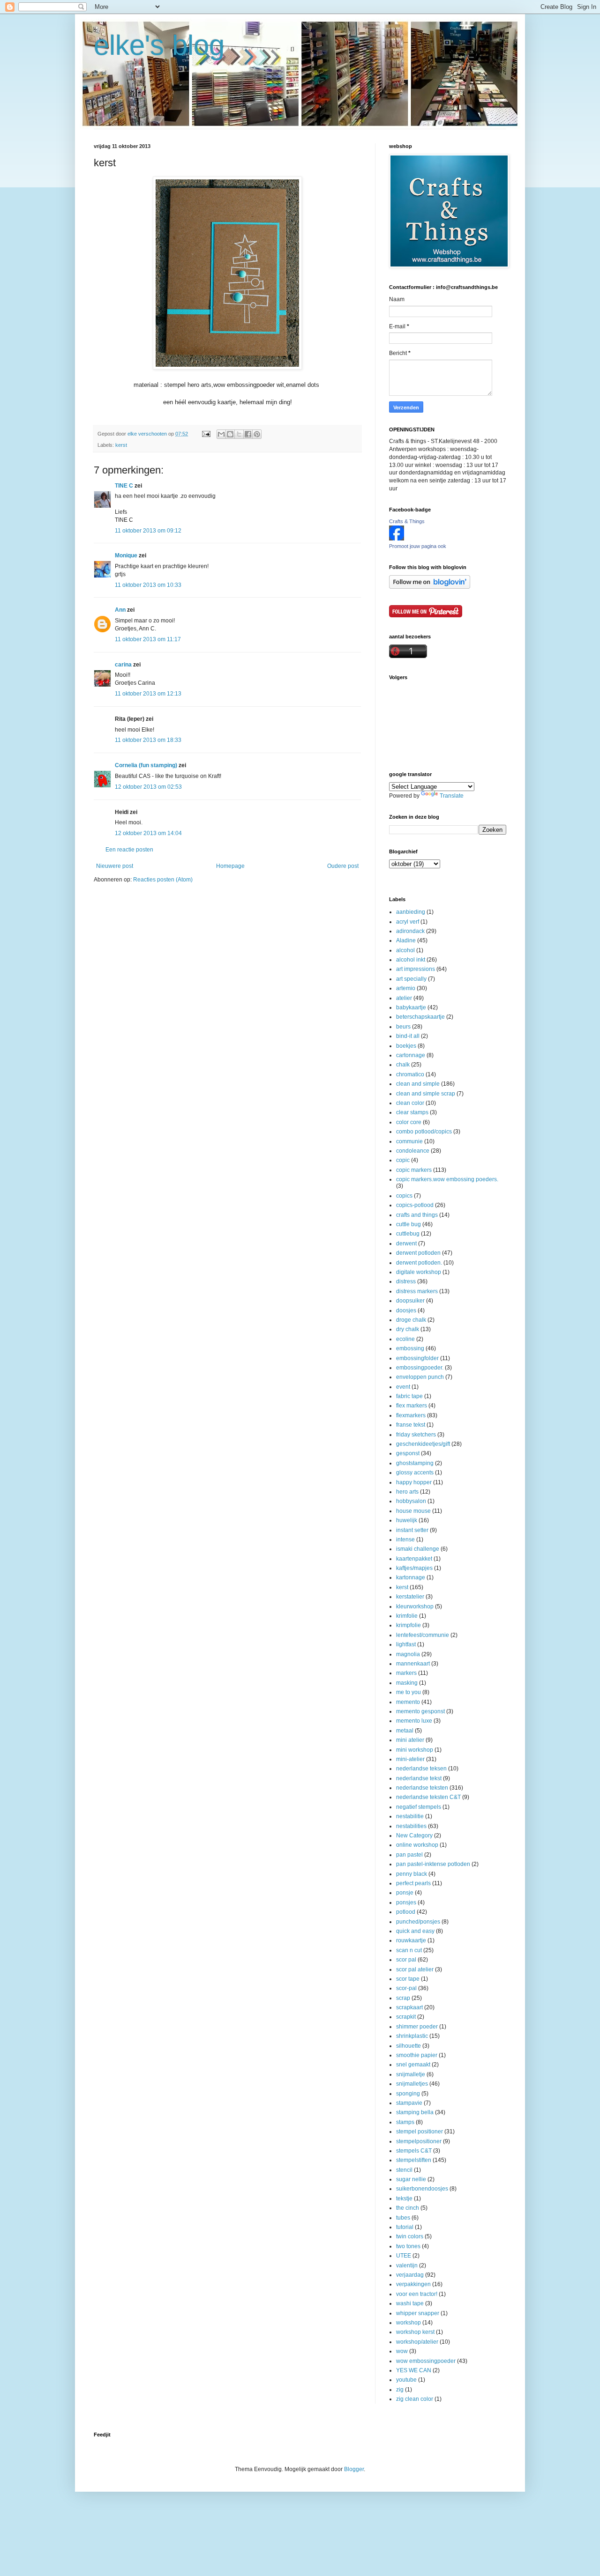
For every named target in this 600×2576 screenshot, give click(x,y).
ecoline (405, 1339)
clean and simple (418, 1084)
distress (406, 1281)
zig (400, 2390)
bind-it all (408, 1036)
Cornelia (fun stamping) (146, 765)
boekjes (406, 1046)
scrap (403, 1998)
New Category (414, 1836)
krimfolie (407, 1616)
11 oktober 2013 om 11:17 (148, 639)
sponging (408, 2094)
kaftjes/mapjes (414, 1568)
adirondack (410, 931)
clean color (410, 1103)
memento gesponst (420, 1711)
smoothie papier (417, 2055)
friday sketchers (416, 1435)
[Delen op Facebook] (248, 434)
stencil (404, 2170)
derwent (406, 1244)
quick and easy (415, 1931)
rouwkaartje (411, 1940)
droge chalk (411, 1320)
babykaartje (411, 1007)
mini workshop (415, 1750)
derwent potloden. (419, 1263)
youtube (406, 2380)
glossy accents (415, 1473)
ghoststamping (415, 1463)
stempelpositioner (419, 2141)
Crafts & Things (407, 521)
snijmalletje (411, 2074)
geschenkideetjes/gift (423, 1444)
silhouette (409, 2046)
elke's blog (159, 45)
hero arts (407, 1492)
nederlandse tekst (419, 1778)
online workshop (417, 1845)
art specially (411, 979)
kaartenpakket (414, 1559)
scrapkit (406, 2017)
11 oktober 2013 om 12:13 (148, 694)
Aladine (406, 940)
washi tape (410, 2303)
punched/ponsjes (418, 1922)
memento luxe (414, 1721)
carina (123, 665)
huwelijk (407, 1520)
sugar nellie (411, 2179)
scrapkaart (409, 2007)
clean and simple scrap (426, 1094)
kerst (121, 445)
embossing (410, 1348)
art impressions (416, 969)
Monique (126, 555)
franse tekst (411, 1425)
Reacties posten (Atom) (163, 880)
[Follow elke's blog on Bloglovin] (430, 587)
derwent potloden (418, 1253)
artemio (406, 988)
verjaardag (410, 2275)
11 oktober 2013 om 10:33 (148, 585)
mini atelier (410, 1740)
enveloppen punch (420, 1377)
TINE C (124, 486)
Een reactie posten (129, 850)
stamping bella (415, 2112)
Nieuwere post (115, 866)
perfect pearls (413, 1883)
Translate (452, 796)
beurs (403, 1027)
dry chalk (408, 1329)
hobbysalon (411, 1501)
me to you (409, 1692)
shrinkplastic (412, 2036)
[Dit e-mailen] (221, 434)
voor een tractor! (417, 2294)
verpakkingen (413, 2284)
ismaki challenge (418, 1549)
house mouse (413, 1511)
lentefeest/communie (423, 1635)
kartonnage (411, 1577)
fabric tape (409, 1396)
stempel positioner (420, 2132)
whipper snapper (418, 2313)
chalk (403, 1065)
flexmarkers (411, 1415)
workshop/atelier (417, 2342)
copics (404, 1196)
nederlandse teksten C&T (428, 1797)
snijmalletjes (412, 2084)
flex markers (412, 1406)
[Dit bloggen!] (230, 434)
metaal (405, 1731)
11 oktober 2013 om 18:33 (148, 740)
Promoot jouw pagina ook (418, 546)
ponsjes (406, 1902)
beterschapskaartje (420, 1017)
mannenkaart (413, 1664)
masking (407, 1683)
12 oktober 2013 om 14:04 (148, 833)
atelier (404, 998)
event (403, 1387)
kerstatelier (410, 1597)
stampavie (409, 2103)
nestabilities (411, 1826)
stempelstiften (414, 2160)
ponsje (405, 1893)
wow (402, 2351)
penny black (412, 1874)
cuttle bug (409, 1224)
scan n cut (409, 1950)
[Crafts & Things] (397, 539)
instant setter (412, 1530)
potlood (406, 1912)
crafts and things (417, 1215)
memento (408, 1702)
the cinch (408, 2208)
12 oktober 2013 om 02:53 (148, 787)
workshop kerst (415, 2332)
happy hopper (414, 1482)
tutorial (405, 2227)
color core (409, 1122)
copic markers (414, 1170)
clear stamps (412, 1112)
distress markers (417, 1291)
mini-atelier (410, 1759)
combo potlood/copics (424, 1132)
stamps (405, 2122)
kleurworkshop (415, 1606)
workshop (409, 2323)
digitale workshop (419, 1272)
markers (406, 1673)
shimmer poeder (417, 2027)
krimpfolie (409, 1625)
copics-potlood (415, 1205)
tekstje (404, 2198)
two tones (408, 2246)
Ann (120, 610)
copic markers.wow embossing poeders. (447, 1179)
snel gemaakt (413, 2065)
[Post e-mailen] (206, 434)
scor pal (406, 1960)
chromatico (410, 1074)
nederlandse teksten (422, 1788)
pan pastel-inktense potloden (433, 1864)
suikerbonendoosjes (422, 2189)
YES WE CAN (414, 2370)
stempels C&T (414, 2151)
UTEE (404, 2256)
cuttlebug (408, 1234)
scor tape (408, 1979)
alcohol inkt (411, 960)
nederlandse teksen (421, 1769)
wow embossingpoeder (426, 2361)
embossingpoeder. (420, 1368)
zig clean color (415, 2399)
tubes (403, 2218)
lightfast (406, 1644)
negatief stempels (419, 1807)
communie (409, 1141)
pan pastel (409, 1855)
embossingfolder (417, 1358)
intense (405, 1540)
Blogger (354, 2469)
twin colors (410, 2236)
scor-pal (406, 1988)
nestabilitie (410, 1816)
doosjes (406, 1310)
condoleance (413, 1151)
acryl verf (408, 922)
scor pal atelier (415, 1969)
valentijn (407, 2265)
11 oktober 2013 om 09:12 (148, 531)
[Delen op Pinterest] (257, 434)
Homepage (230, 866)
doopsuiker (410, 1301)
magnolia (408, 1654)
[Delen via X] (239, 434)
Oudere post (343, 866)
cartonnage (411, 1055)
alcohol (405, 950)
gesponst (408, 1453)
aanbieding (411, 912)
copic (403, 1160)
